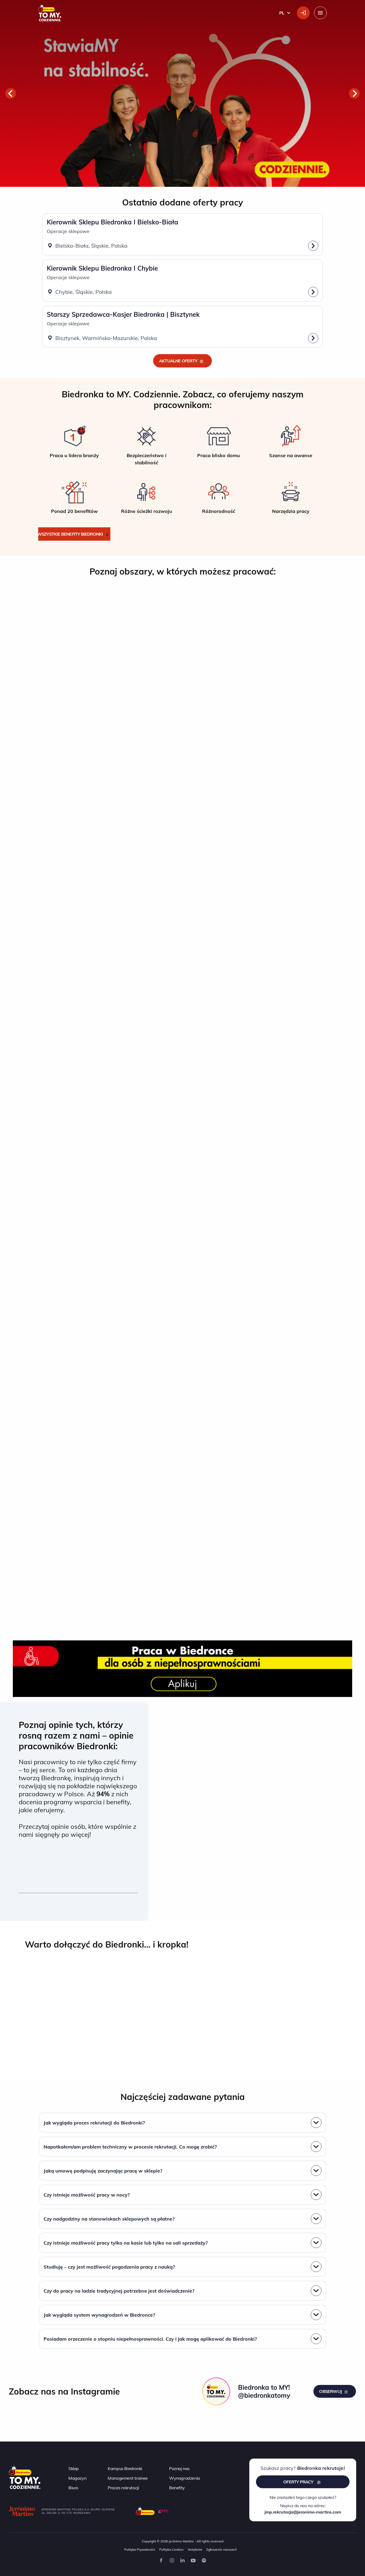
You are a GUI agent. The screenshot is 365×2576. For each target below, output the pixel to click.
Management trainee (128, 2478)
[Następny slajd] (354, 93)
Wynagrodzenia (185, 2478)
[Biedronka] (145, 2511)
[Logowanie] (303, 13)
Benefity (177, 2488)
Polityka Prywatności (140, 2549)
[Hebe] (164, 2511)
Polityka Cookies (171, 2549)
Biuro (73, 2488)
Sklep (74, 2468)
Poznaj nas (179, 2468)
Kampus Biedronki (125, 2468)
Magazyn (77, 2478)
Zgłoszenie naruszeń (222, 2549)
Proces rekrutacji (123, 2488)
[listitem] (74, 445)
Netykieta (195, 2549)
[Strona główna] (25, 2476)
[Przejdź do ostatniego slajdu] (11, 93)
